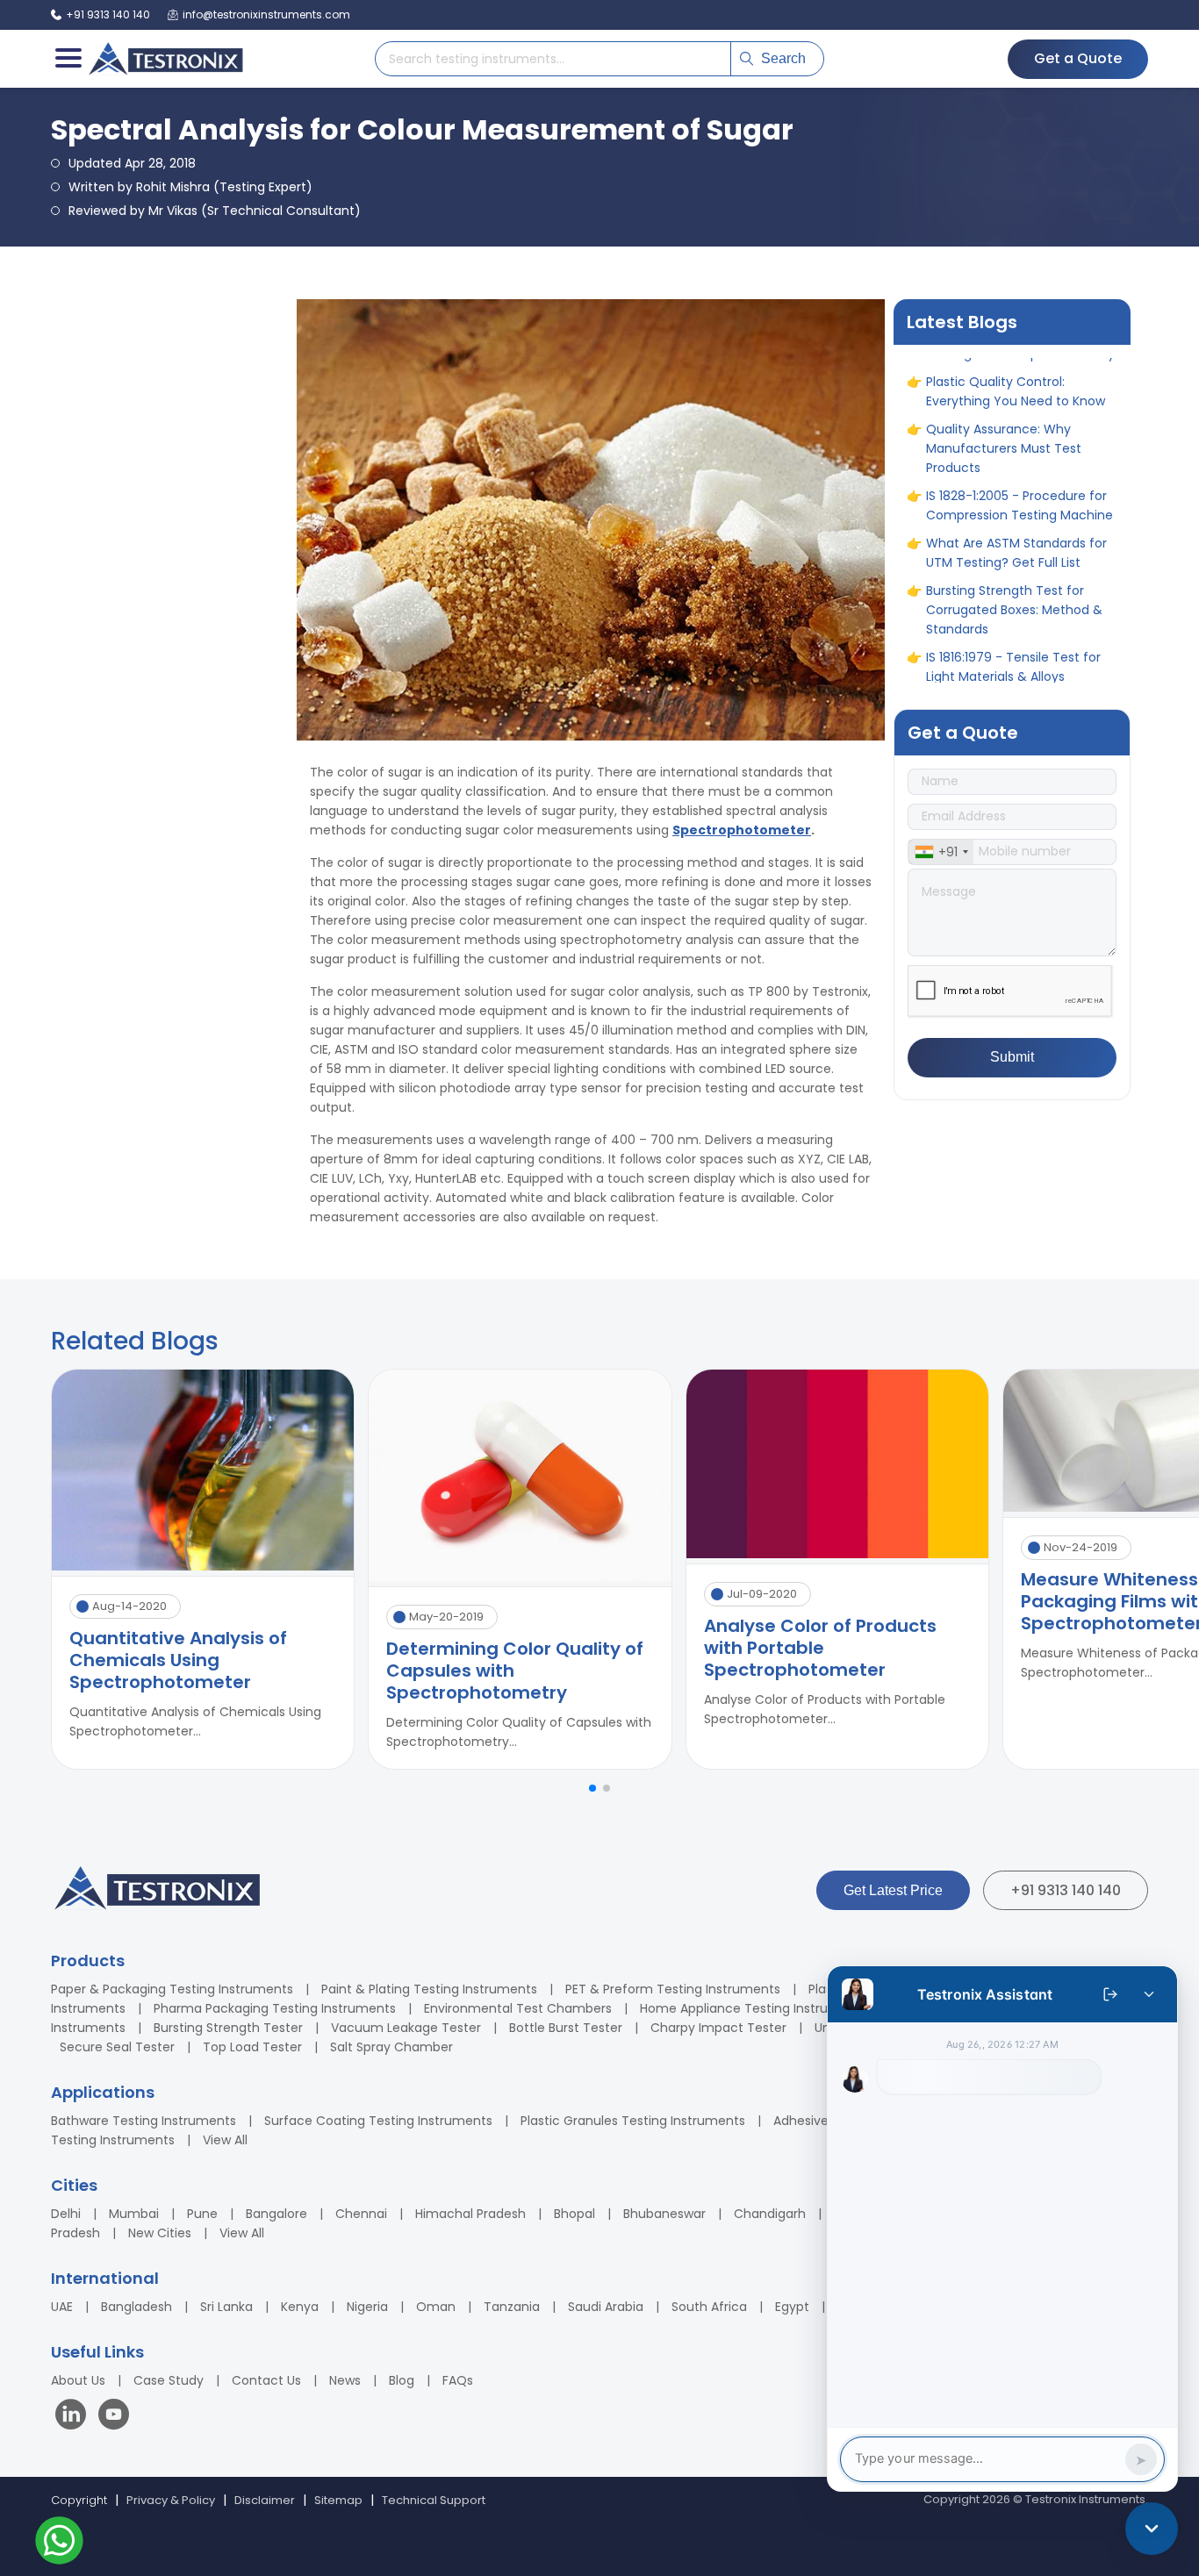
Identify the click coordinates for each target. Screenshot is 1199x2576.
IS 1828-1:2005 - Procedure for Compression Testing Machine (1020, 418)
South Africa (709, 2307)
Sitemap (338, 2500)
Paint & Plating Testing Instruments (429, 1989)
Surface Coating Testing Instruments (378, 2121)
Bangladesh (136, 2307)
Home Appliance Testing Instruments (754, 2008)
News (345, 2380)
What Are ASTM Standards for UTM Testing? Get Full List (1016, 465)
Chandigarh (770, 2214)
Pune (202, 2214)
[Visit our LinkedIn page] (75, 2417)
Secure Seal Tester (117, 2047)
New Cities (160, 2233)
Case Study (169, 2380)
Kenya (300, 2307)
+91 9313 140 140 (1066, 1890)
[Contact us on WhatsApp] (59, 2543)
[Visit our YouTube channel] (114, 2417)
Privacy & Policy (171, 2500)
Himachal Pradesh (470, 2214)
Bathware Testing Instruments (144, 2121)
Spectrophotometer (742, 830)
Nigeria (367, 2307)
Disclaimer (265, 2500)
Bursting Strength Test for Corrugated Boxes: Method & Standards (1014, 522)
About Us (78, 2380)
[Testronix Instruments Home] (165, 59)
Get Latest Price (893, 1890)
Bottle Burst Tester (566, 2028)
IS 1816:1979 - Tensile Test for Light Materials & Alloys (1013, 579)
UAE (62, 2307)
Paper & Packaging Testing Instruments (172, 1989)
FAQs (458, 2380)
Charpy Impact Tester (718, 2028)
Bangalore (276, 2214)
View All (225, 2140)
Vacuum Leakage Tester (406, 2028)
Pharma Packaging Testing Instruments (275, 2008)
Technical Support (434, 2500)
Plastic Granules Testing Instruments (633, 2121)
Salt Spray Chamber (391, 2047)
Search (783, 58)
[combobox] (941, 852)
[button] (592, 1788)
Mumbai (134, 2214)
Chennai (361, 2214)
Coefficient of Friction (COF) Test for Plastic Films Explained (1019, 626)
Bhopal (574, 2214)
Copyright (79, 2500)
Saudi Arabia (606, 2307)
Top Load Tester (252, 2047)
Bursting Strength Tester (228, 2028)
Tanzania (512, 2307)
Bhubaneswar (664, 2214)
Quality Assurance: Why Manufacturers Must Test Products (1004, 361)
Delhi (66, 2214)
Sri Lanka (226, 2307)
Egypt (792, 2307)
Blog (402, 2380)
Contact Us (266, 2380)
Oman (436, 2307)
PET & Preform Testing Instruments (673, 1989)
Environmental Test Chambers (518, 2008)
